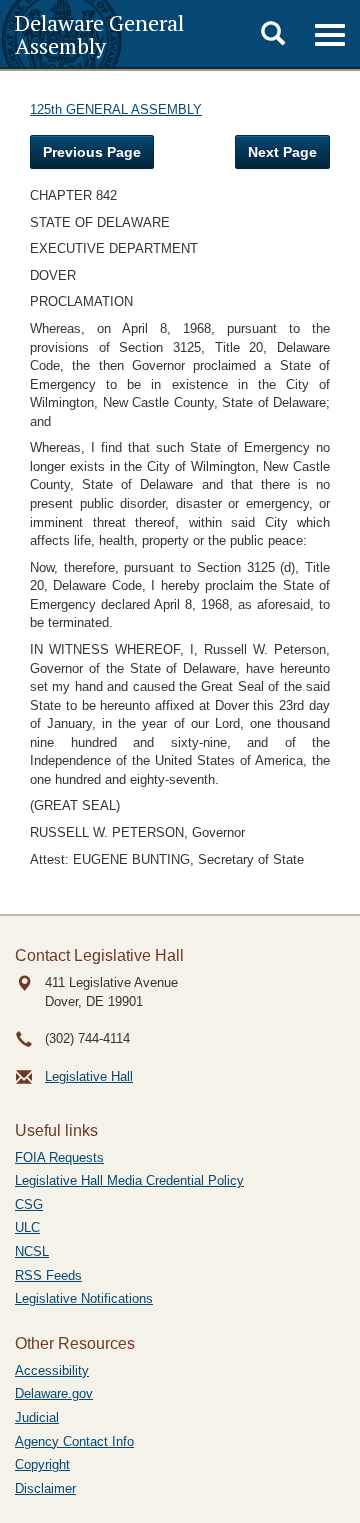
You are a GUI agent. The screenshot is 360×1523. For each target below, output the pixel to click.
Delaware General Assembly (99, 34)
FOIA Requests (59, 1157)
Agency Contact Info (74, 1441)
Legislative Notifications (84, 1298)
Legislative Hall (89, 1076)
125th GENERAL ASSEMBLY (116, 109)
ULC (27, 1227)
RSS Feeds (48, 1275)
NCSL (32, 1251)
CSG (29, 1204)
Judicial (37, 1417)
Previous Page (92, 152)
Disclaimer (45, 1488)
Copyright (42, 1464)
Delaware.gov (54, 1393)
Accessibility (52, 1370)
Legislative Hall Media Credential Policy (129, 1180)
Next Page (282, 152)
